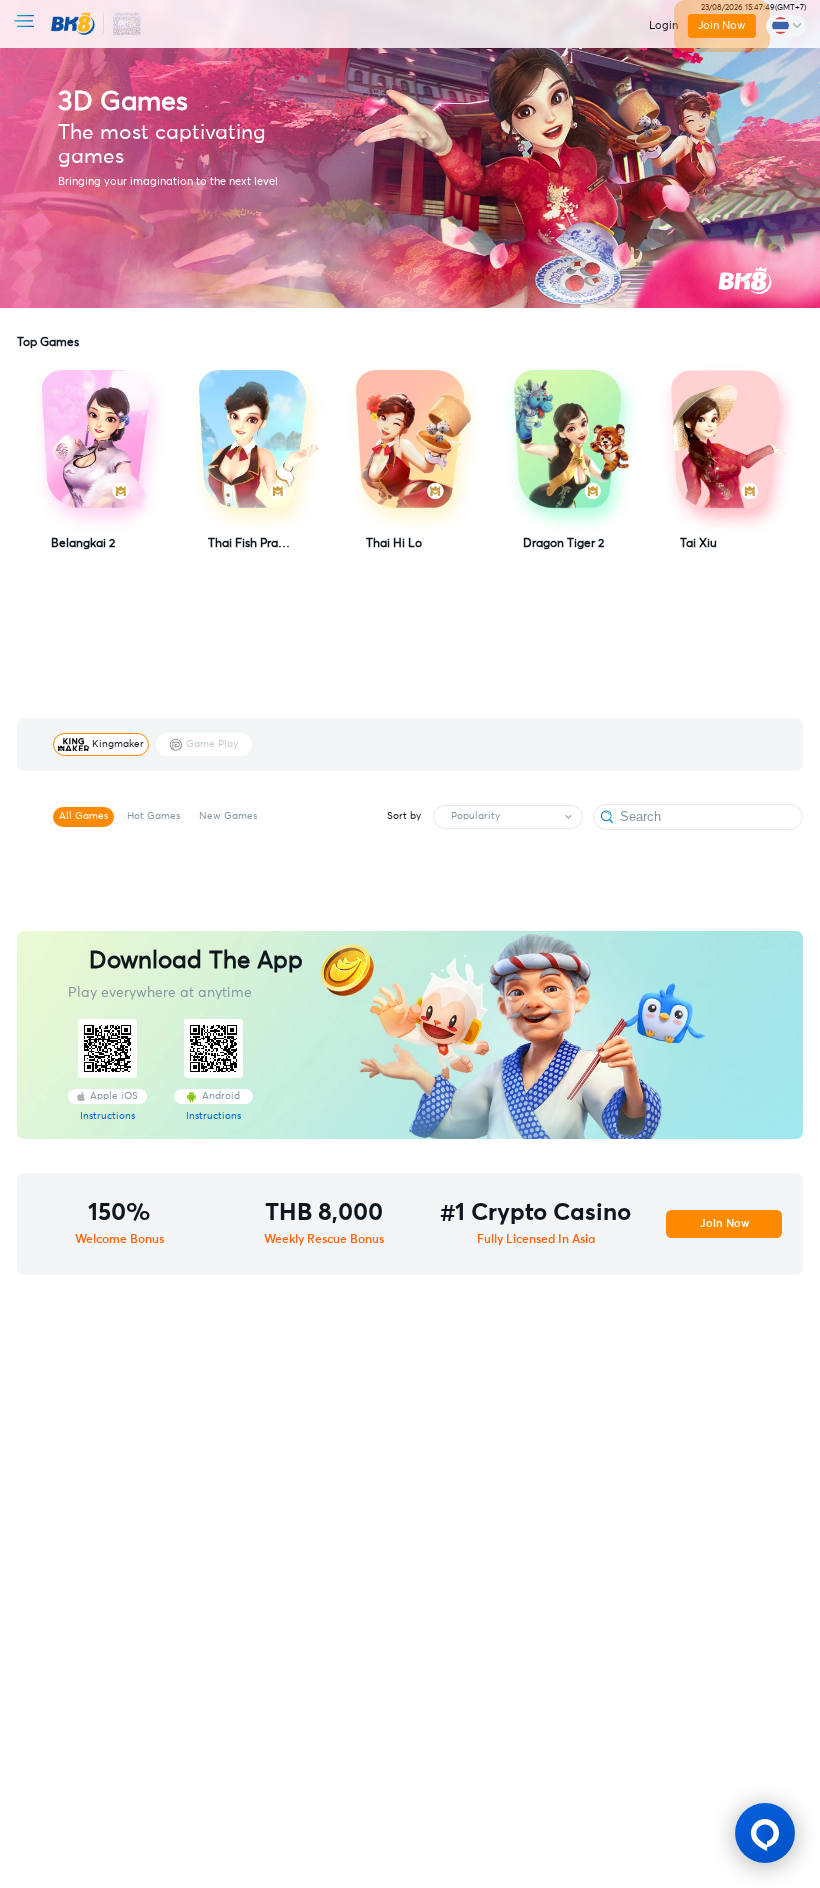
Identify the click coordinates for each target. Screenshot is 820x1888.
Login (663, 25)
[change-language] (786, 26)
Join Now (721, 25)
